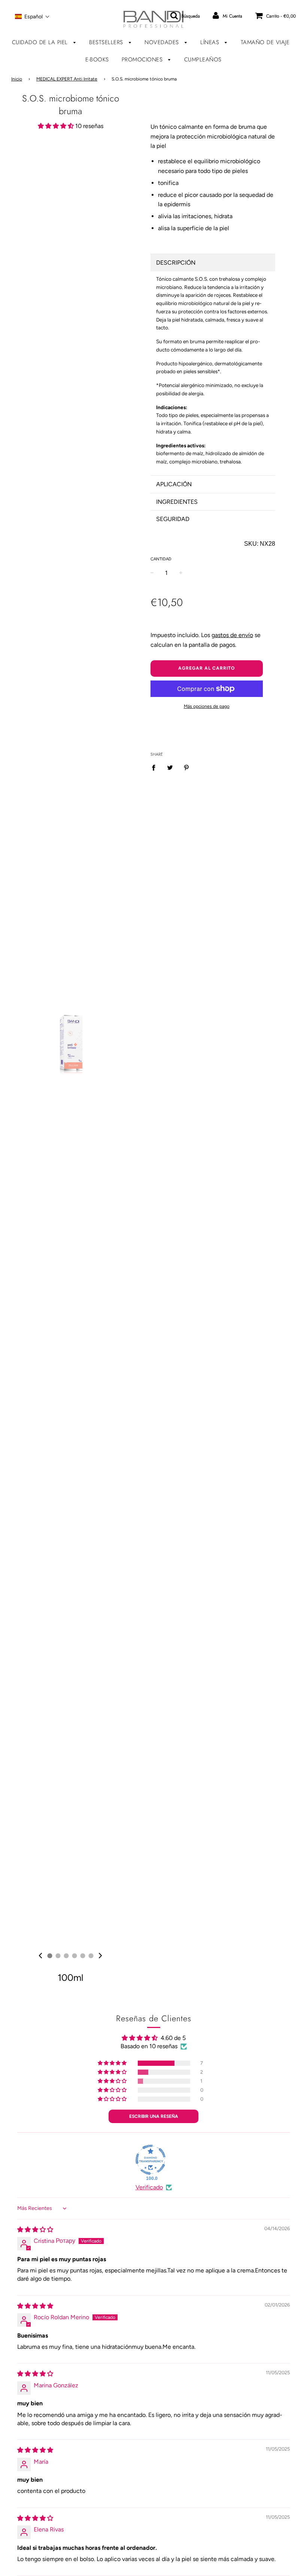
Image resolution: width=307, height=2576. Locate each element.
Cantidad (161, 559)
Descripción (176, 263)
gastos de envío (232, 635)
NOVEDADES (163, 42)
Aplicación (174, 484)
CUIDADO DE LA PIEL (41, 42)
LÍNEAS (211, 42)
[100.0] (151, 2160)
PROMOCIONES (143, 60)
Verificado (149, 2187)
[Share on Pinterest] (186, 767)
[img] (40, 1956)
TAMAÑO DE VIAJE (265, 42)
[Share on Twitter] (170, 767)
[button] (32, 16)
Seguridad (173, 519)
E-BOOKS (97, 60)
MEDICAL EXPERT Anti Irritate (67, 79)
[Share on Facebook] (156, 767)
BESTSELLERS (107, 42)
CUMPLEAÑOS (203, 60)
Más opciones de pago (207, 706)
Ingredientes (177, 502)
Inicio (17, 79)
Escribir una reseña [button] (154, 2116)
